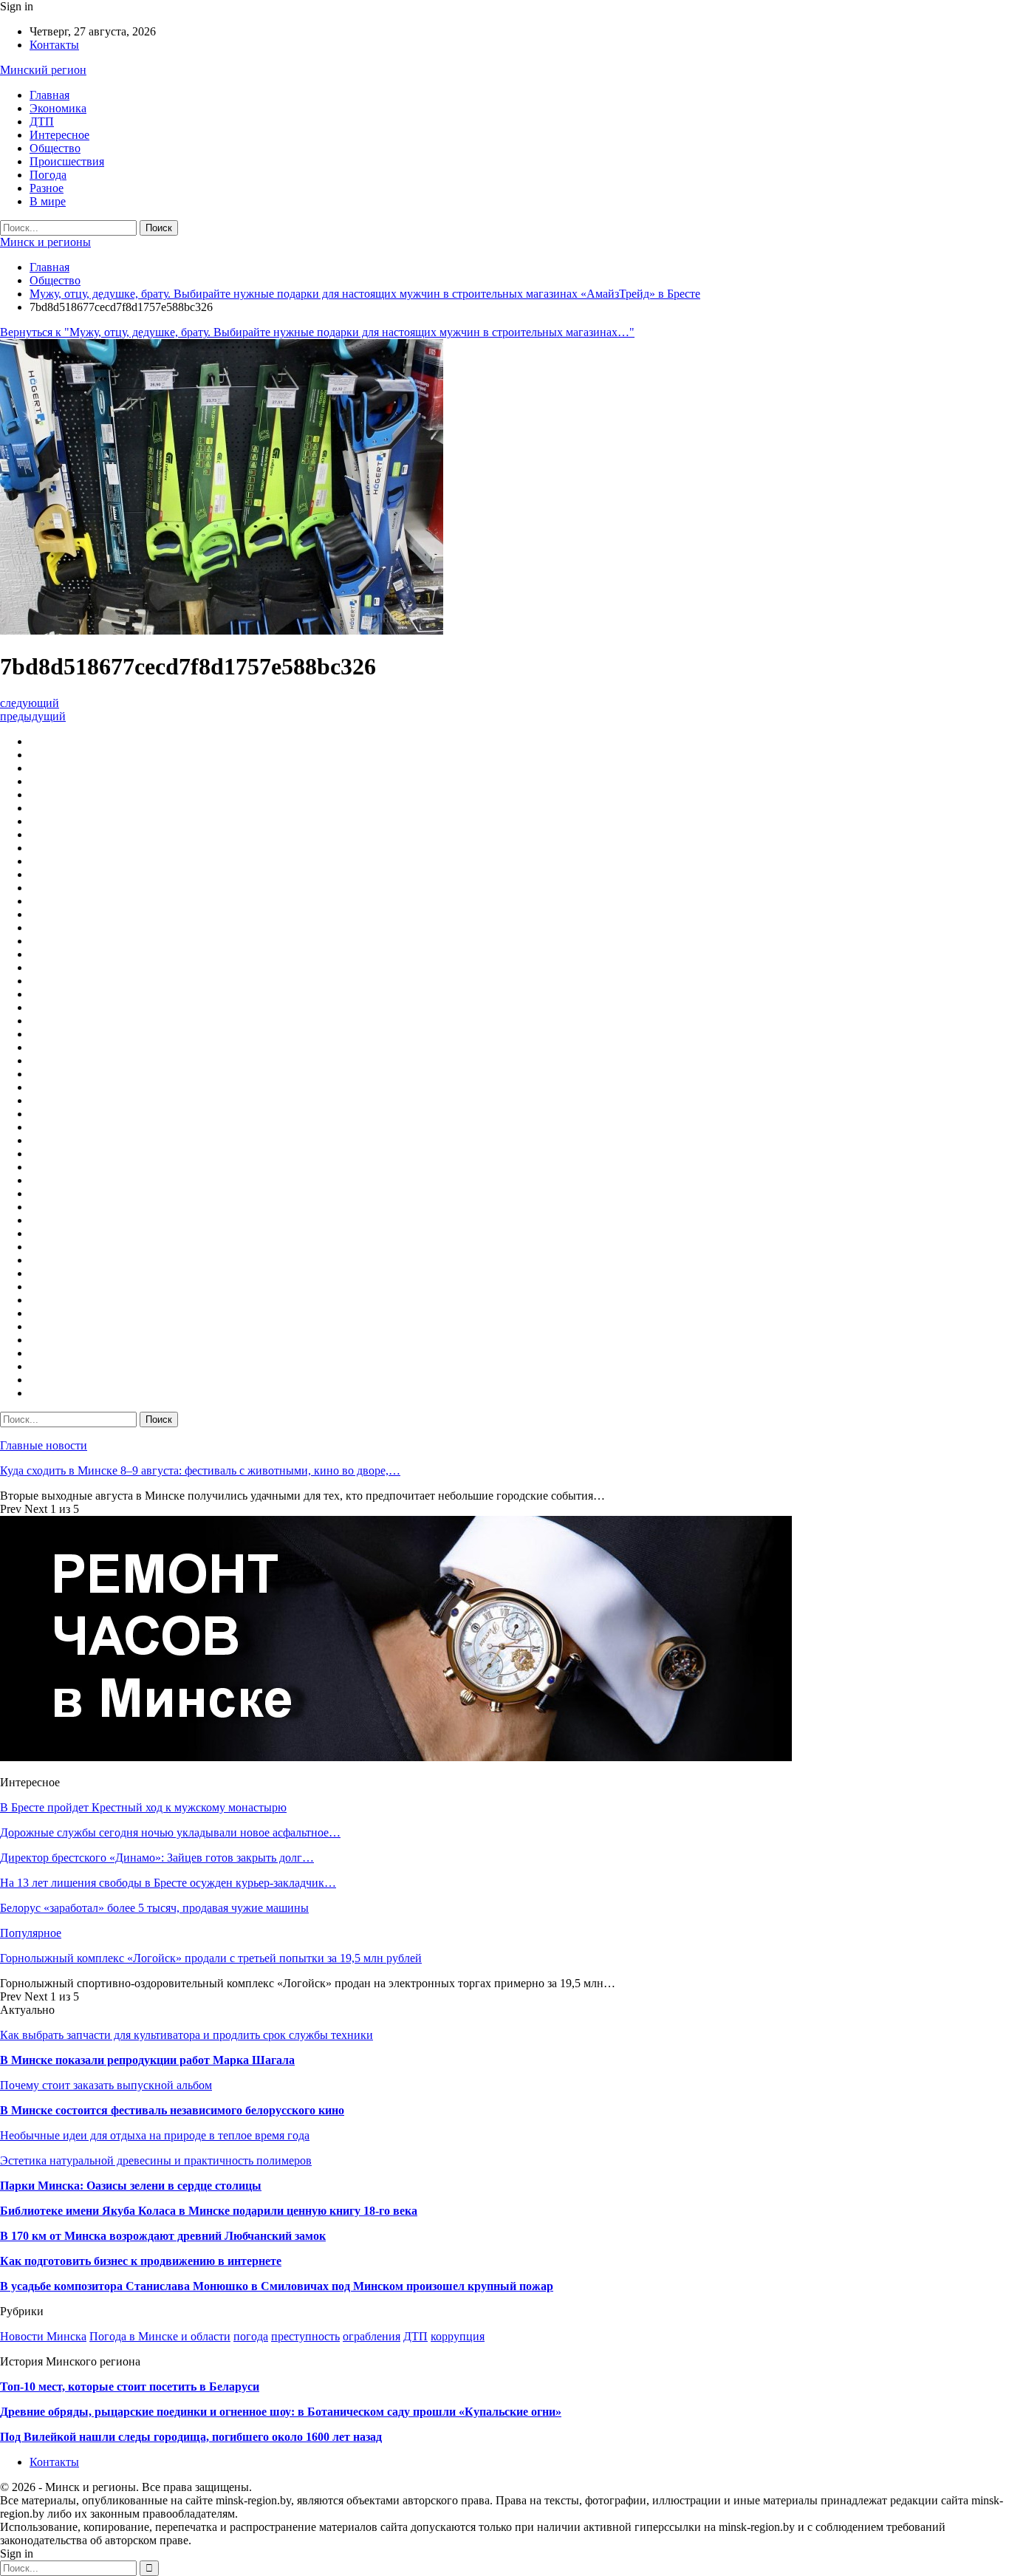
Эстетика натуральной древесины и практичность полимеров (156, 2160)
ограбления (372, 2336)
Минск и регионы (45, 242)
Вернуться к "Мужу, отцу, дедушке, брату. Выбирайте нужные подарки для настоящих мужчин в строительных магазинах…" (317, 332)
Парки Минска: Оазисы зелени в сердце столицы (131, 2186)
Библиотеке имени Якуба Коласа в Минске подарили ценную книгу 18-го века (209, 2211)
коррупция (458, 2336)
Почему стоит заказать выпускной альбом (106, 2085)
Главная (49, 95)
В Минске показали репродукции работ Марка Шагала (147, 2060)
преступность (305, 2336)
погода (251, 2336)
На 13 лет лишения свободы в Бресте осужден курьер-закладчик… (168, 1883)
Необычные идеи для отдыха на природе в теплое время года (155, 2135)
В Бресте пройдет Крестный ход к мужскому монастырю (143, 1807)
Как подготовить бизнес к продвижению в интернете (141, 2261)
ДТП (42, 122)
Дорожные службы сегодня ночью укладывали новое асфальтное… (170, 1832)
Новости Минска (43, 2336)
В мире (48, 201)
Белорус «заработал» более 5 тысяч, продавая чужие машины (154, 1908)
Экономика (58, 108)
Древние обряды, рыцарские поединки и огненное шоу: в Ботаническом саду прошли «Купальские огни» (281, 2412)
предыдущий (33, 716)
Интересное (59, 135)
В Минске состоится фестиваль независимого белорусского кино (172, 2110)
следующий (30, 703)
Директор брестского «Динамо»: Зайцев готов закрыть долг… (157, 1858)
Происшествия (67, 161)
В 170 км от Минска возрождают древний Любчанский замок (163, 2236)
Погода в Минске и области (160, 2336)
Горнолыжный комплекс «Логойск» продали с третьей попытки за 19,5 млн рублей (211, 1958)
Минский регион (43, 70)
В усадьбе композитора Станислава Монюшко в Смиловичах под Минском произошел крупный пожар (277, 2286)
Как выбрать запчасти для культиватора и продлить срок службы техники (187, 2035)
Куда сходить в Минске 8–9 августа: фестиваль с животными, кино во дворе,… (200, 1470)
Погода (48, 175)
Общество (55, 148)
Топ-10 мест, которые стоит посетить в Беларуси (130, 2387)
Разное (47, 188)
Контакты (54, 45)
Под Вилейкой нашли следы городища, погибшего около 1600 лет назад (191, 2437)
